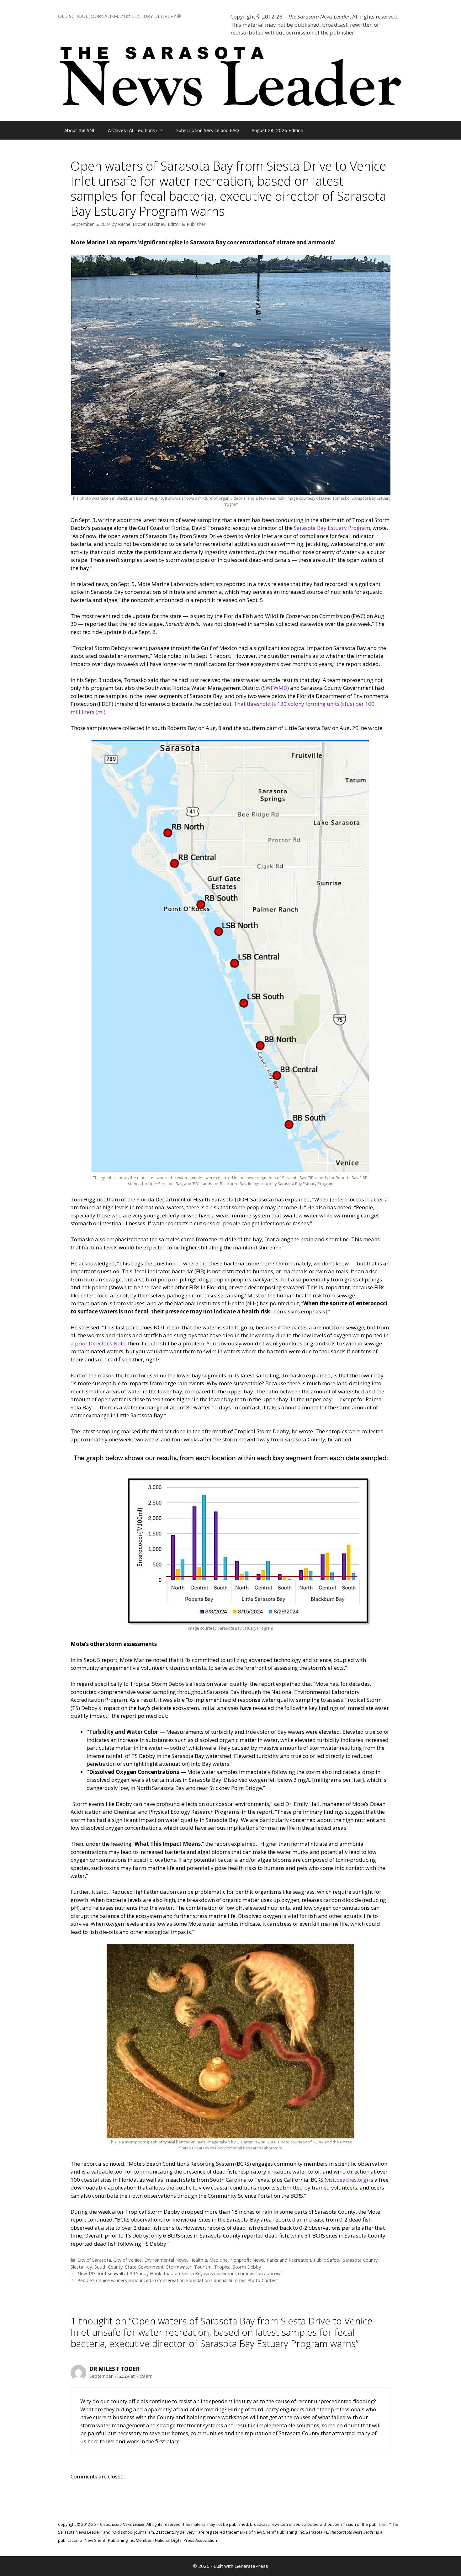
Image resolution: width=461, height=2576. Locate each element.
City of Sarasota (94, 2260)
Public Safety (327, 2260)
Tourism (203, 2267)
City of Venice (128, 2260)
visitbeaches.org (346, 2180)
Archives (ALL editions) (132, 130)
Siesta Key (81, 2267)
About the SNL (80, 130)
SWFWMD (275, 688)
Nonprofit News (247, 2260)
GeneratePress (251, 2566)
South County (109, 2267)
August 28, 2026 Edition (277, 130)
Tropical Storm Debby (238, 2267)
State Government (144, 2267)
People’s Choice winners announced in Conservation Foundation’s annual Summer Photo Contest (178, 2280)
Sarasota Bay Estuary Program (332, 528)
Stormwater (179, 2267)
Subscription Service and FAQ (208, 130)
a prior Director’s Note (98, 1343)
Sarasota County (360, 2260)
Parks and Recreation (289, 2260)
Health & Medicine (209, 2260)
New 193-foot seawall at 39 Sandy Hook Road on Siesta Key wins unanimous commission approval (180, 2273)
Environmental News (166, 2260)
